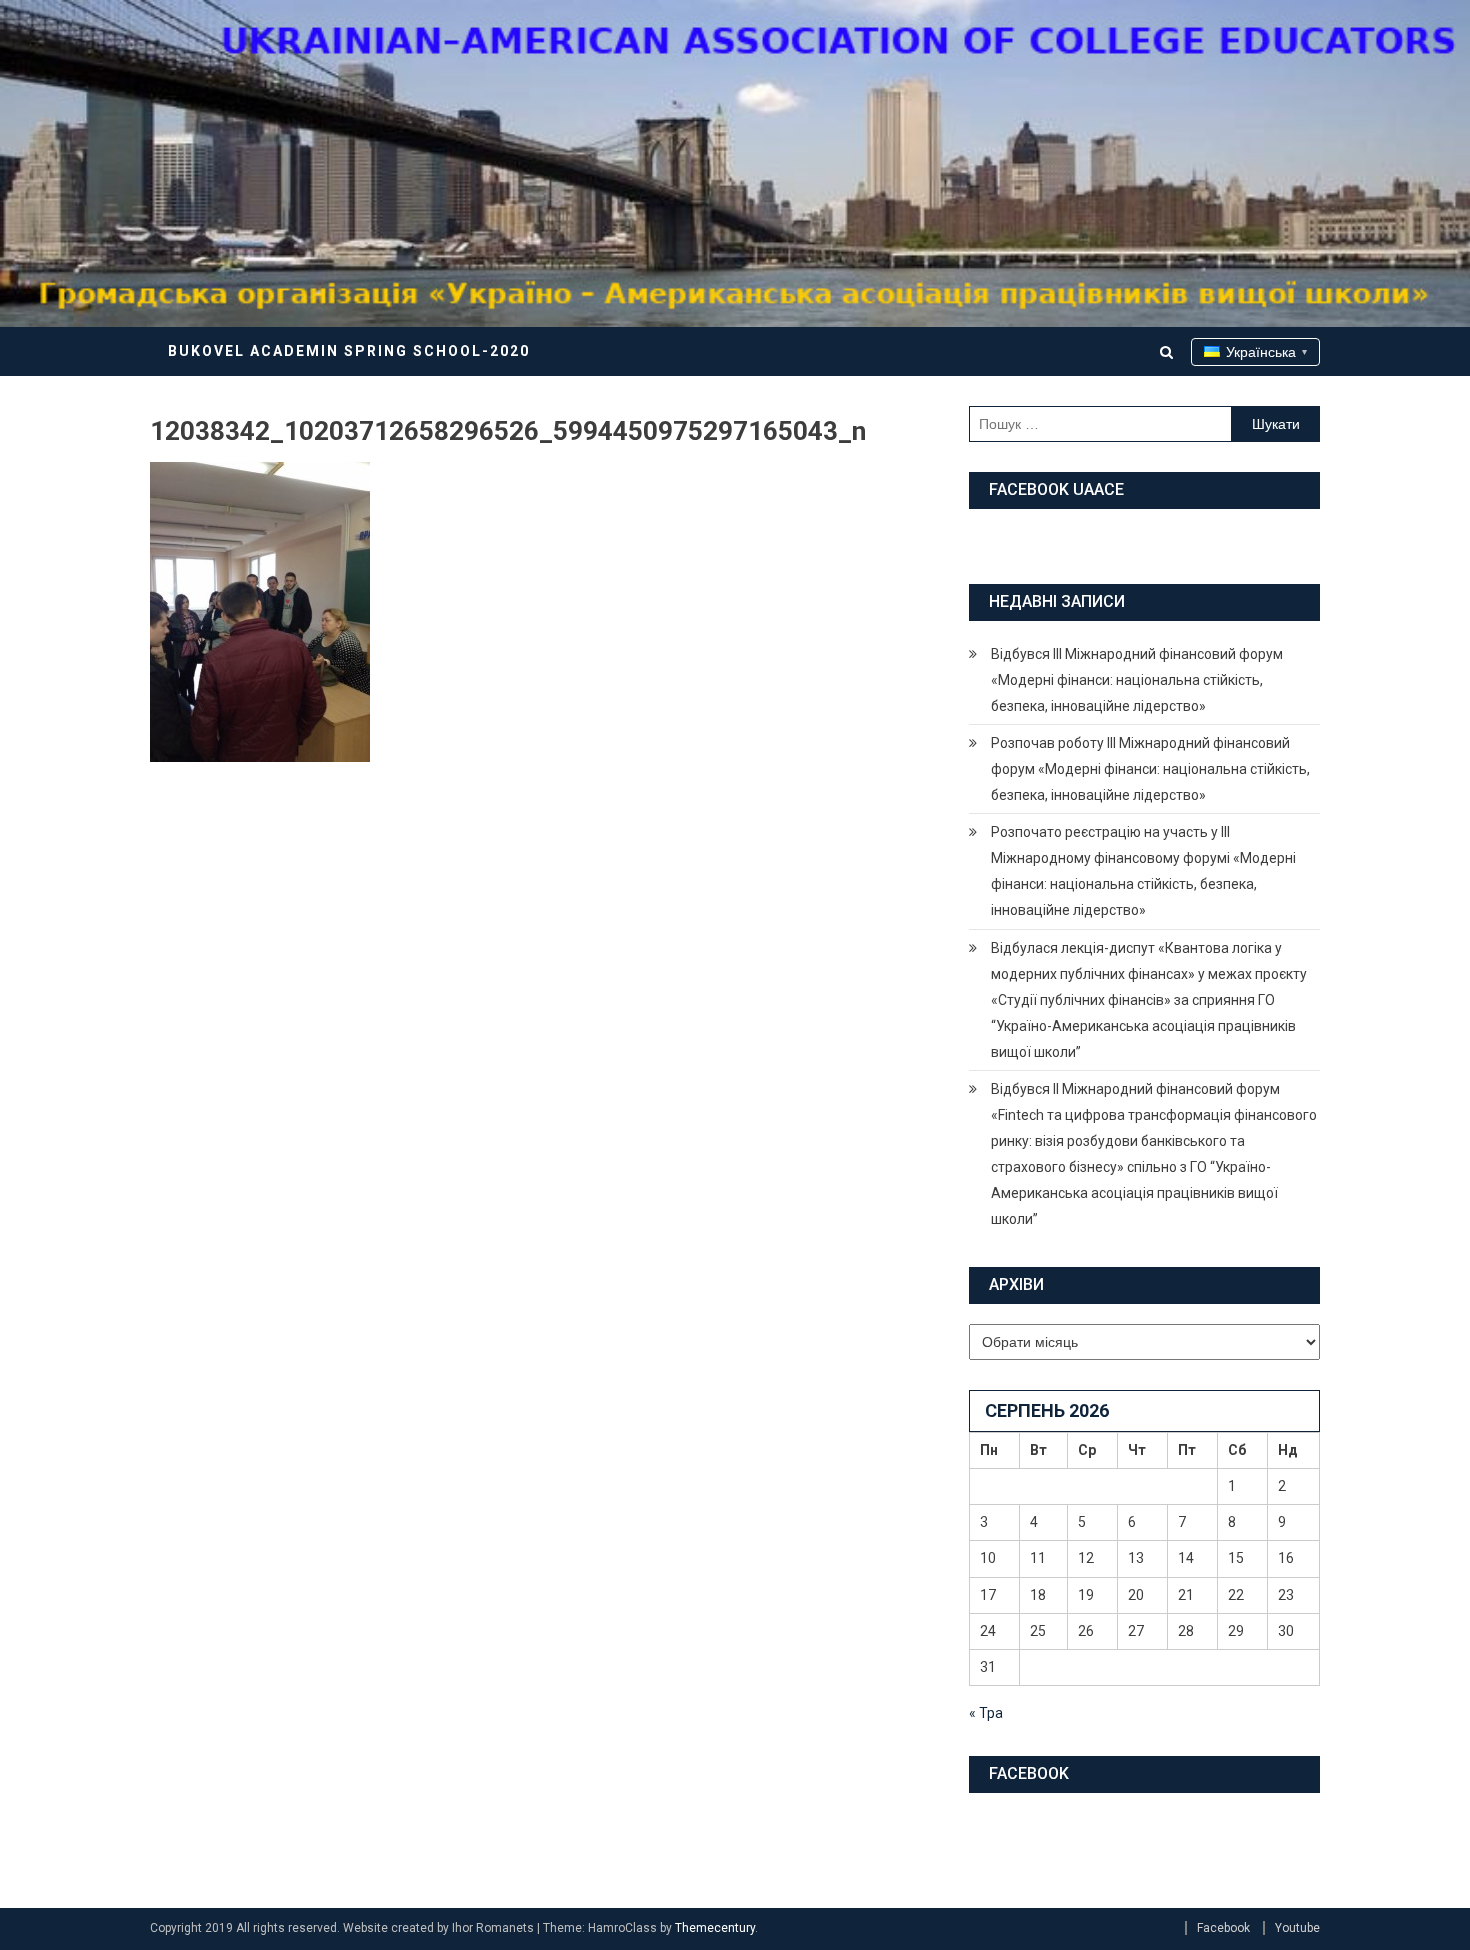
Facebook (1223, 1928)
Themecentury (715, 1928)
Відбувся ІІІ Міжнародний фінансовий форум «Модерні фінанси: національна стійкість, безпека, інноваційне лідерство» (1137, 680)
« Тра (986, 1713)
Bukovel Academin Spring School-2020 (349, 351)
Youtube (1297, 1928)
